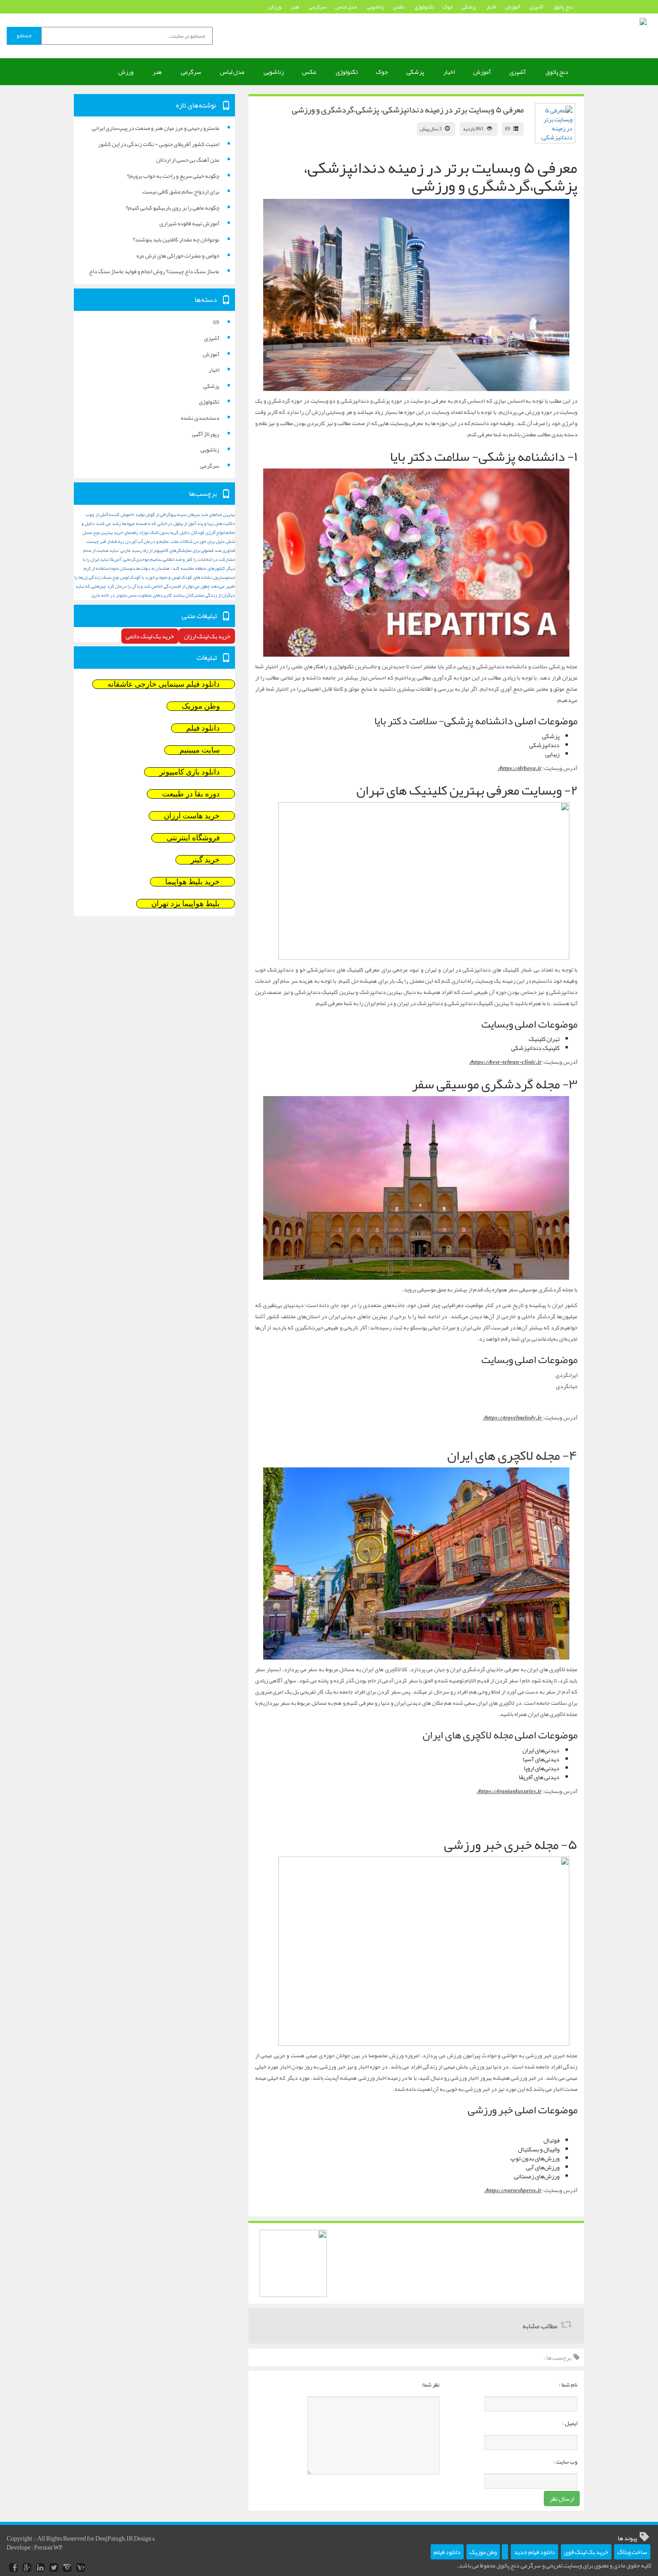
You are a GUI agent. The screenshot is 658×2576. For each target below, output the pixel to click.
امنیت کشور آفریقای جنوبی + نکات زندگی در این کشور (159, 144)
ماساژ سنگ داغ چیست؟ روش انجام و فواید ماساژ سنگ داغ (154, 271)
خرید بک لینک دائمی (150, 636)
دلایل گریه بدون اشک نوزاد (164, 532)
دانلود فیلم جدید (534, 2552)
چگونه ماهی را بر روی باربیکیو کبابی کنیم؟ (173, 208)
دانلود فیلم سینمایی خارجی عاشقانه (164, 684)
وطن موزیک (201, 706)
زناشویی (375, 7)
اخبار (491, 7)
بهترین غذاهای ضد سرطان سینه (206, 514)
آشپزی (537, 7)
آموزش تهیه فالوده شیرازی (189, 224)
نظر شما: (430, 2385)
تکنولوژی (424, 7)
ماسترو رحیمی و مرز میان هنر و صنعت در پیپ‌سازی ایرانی (156, 128)
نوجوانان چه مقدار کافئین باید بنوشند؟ (176, 240)
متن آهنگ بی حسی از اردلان (188, 160)
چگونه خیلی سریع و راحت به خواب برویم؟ (173, 176)
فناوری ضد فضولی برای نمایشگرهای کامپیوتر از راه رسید (183, 550)
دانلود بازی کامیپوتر (190, 772)
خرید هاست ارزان (192, 816)
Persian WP (48, 2547)
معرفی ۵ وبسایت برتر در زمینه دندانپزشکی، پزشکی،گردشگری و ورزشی (408, 110)
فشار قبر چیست (102, 541)
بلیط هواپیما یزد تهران (186, 904)
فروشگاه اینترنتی (193, 838)
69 (508, 129)
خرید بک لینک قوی (586, 2552)
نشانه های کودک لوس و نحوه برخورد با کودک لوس (166, 577)
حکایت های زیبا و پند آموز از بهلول (204, 523)
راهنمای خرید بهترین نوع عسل (110, 532)
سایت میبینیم (200, 750)
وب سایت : (565, 2462)
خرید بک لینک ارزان (207, 636)
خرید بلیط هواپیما (192, 882)
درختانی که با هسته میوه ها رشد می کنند (134, 523)
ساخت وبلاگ (632, 2552)
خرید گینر (205, 860)
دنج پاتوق (563, 7)
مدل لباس (346, 7)
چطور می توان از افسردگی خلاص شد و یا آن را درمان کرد (158, 586)
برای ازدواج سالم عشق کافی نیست (181, 192)
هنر (295, 7)
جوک (448, 7)
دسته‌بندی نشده (200, 418)
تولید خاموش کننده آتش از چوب (115, 514)
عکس (399, 7)
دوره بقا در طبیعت (191, 794)
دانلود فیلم (203, 728)
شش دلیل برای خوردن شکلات (207, 541)
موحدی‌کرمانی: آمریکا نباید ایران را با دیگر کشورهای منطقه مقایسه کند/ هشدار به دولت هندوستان (159, 564)
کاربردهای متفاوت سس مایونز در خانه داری (132, 595)
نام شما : (568, 2385)
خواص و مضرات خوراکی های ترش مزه (178, 256)
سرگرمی (318, 7)
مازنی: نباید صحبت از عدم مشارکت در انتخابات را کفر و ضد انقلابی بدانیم (159, 555)
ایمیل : (570, 2423)
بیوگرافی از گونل (161, 514)
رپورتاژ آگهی (206, 434)
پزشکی (469, 7)
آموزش (513, 7)
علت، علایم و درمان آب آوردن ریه (148, 541)
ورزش (275, 7)
